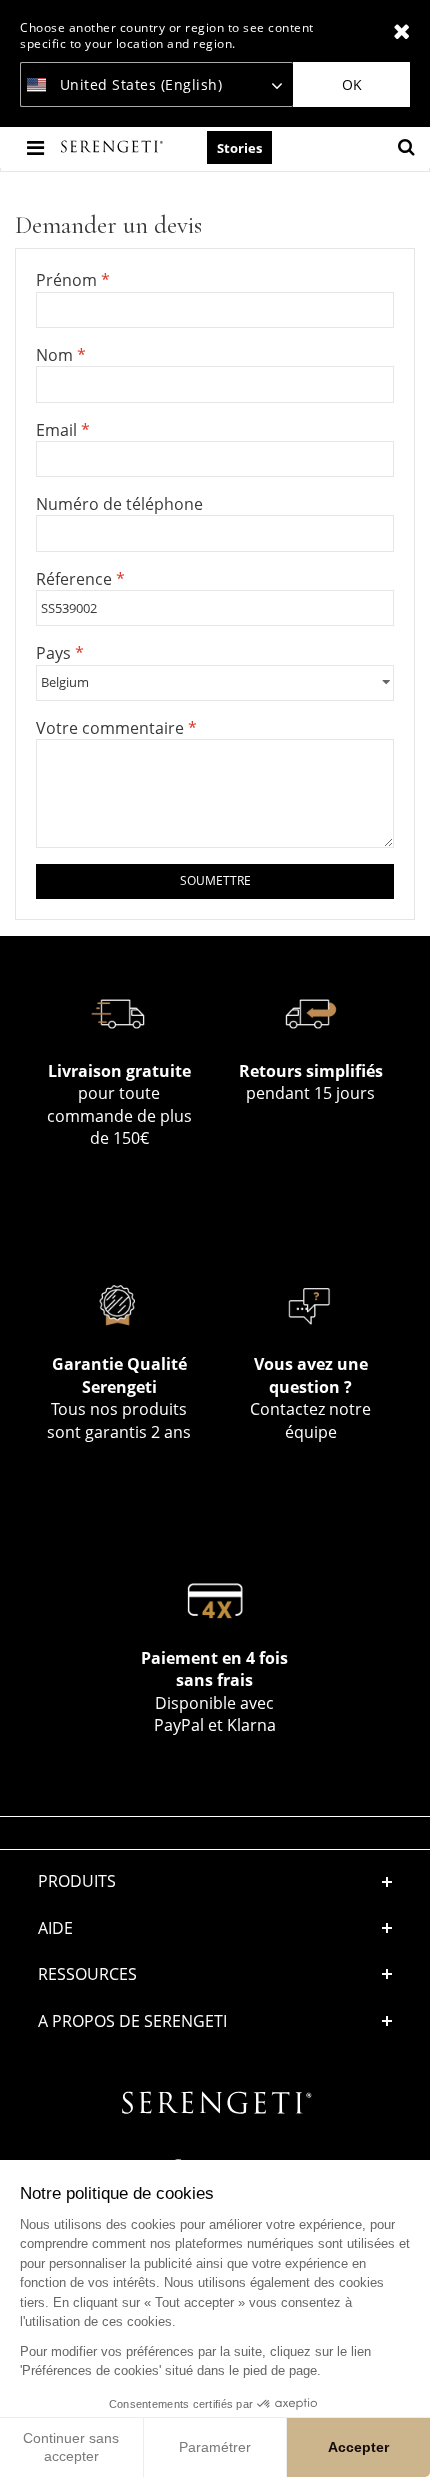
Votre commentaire (112, 728)
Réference (76, 579)
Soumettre (215, 880)
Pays (55, 653)
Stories (239, 148)
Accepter (358, 2447)
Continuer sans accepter (71, 2447)
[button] (214, 1928)
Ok (352, 84)
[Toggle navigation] (37, 147)
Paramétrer (215, 2447)
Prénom (68, 280)
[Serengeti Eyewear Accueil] (114, 147)
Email (58, 430)
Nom (56, 355)
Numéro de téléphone (119, 504)
